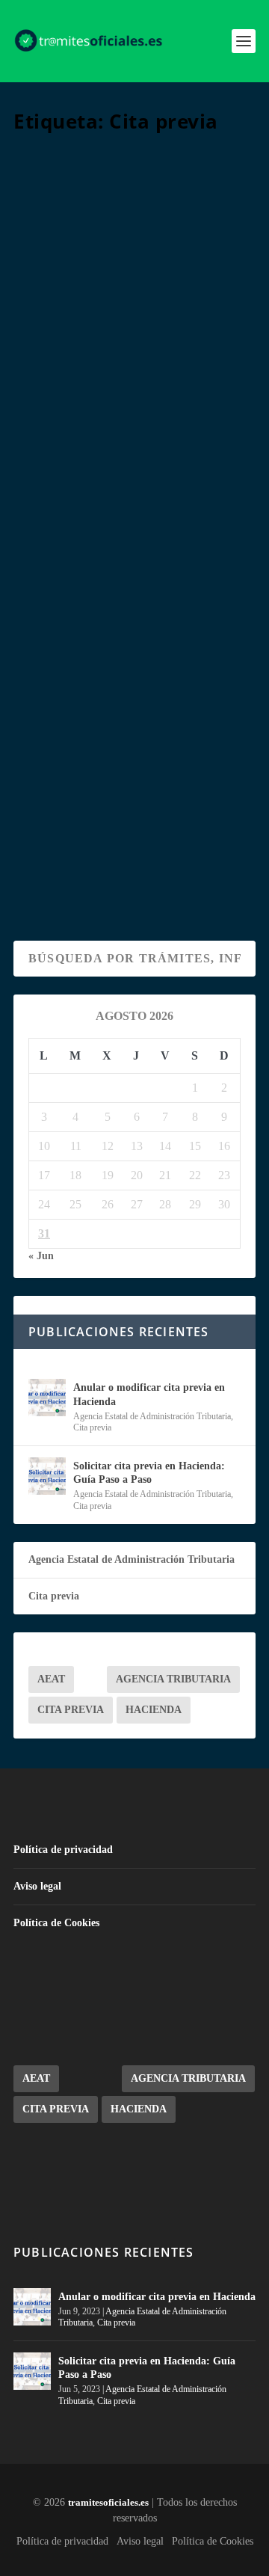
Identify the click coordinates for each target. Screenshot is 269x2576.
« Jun (41, 1256)
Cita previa (143, 369)
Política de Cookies (56, 1923)
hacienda (154, 1710)
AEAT (51, 1679)
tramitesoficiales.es (108, 2502)
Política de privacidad (63, 1850)
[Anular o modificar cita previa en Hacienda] (134, 206)
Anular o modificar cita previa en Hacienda (133, 304)
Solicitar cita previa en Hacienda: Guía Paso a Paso (133, 694)
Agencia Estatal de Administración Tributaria (152, 1416)
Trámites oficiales (76, 353)
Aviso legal (37, 1886)
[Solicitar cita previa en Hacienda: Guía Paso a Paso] (134, 597)
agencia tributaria (173, 1679)
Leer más (69, 486)
